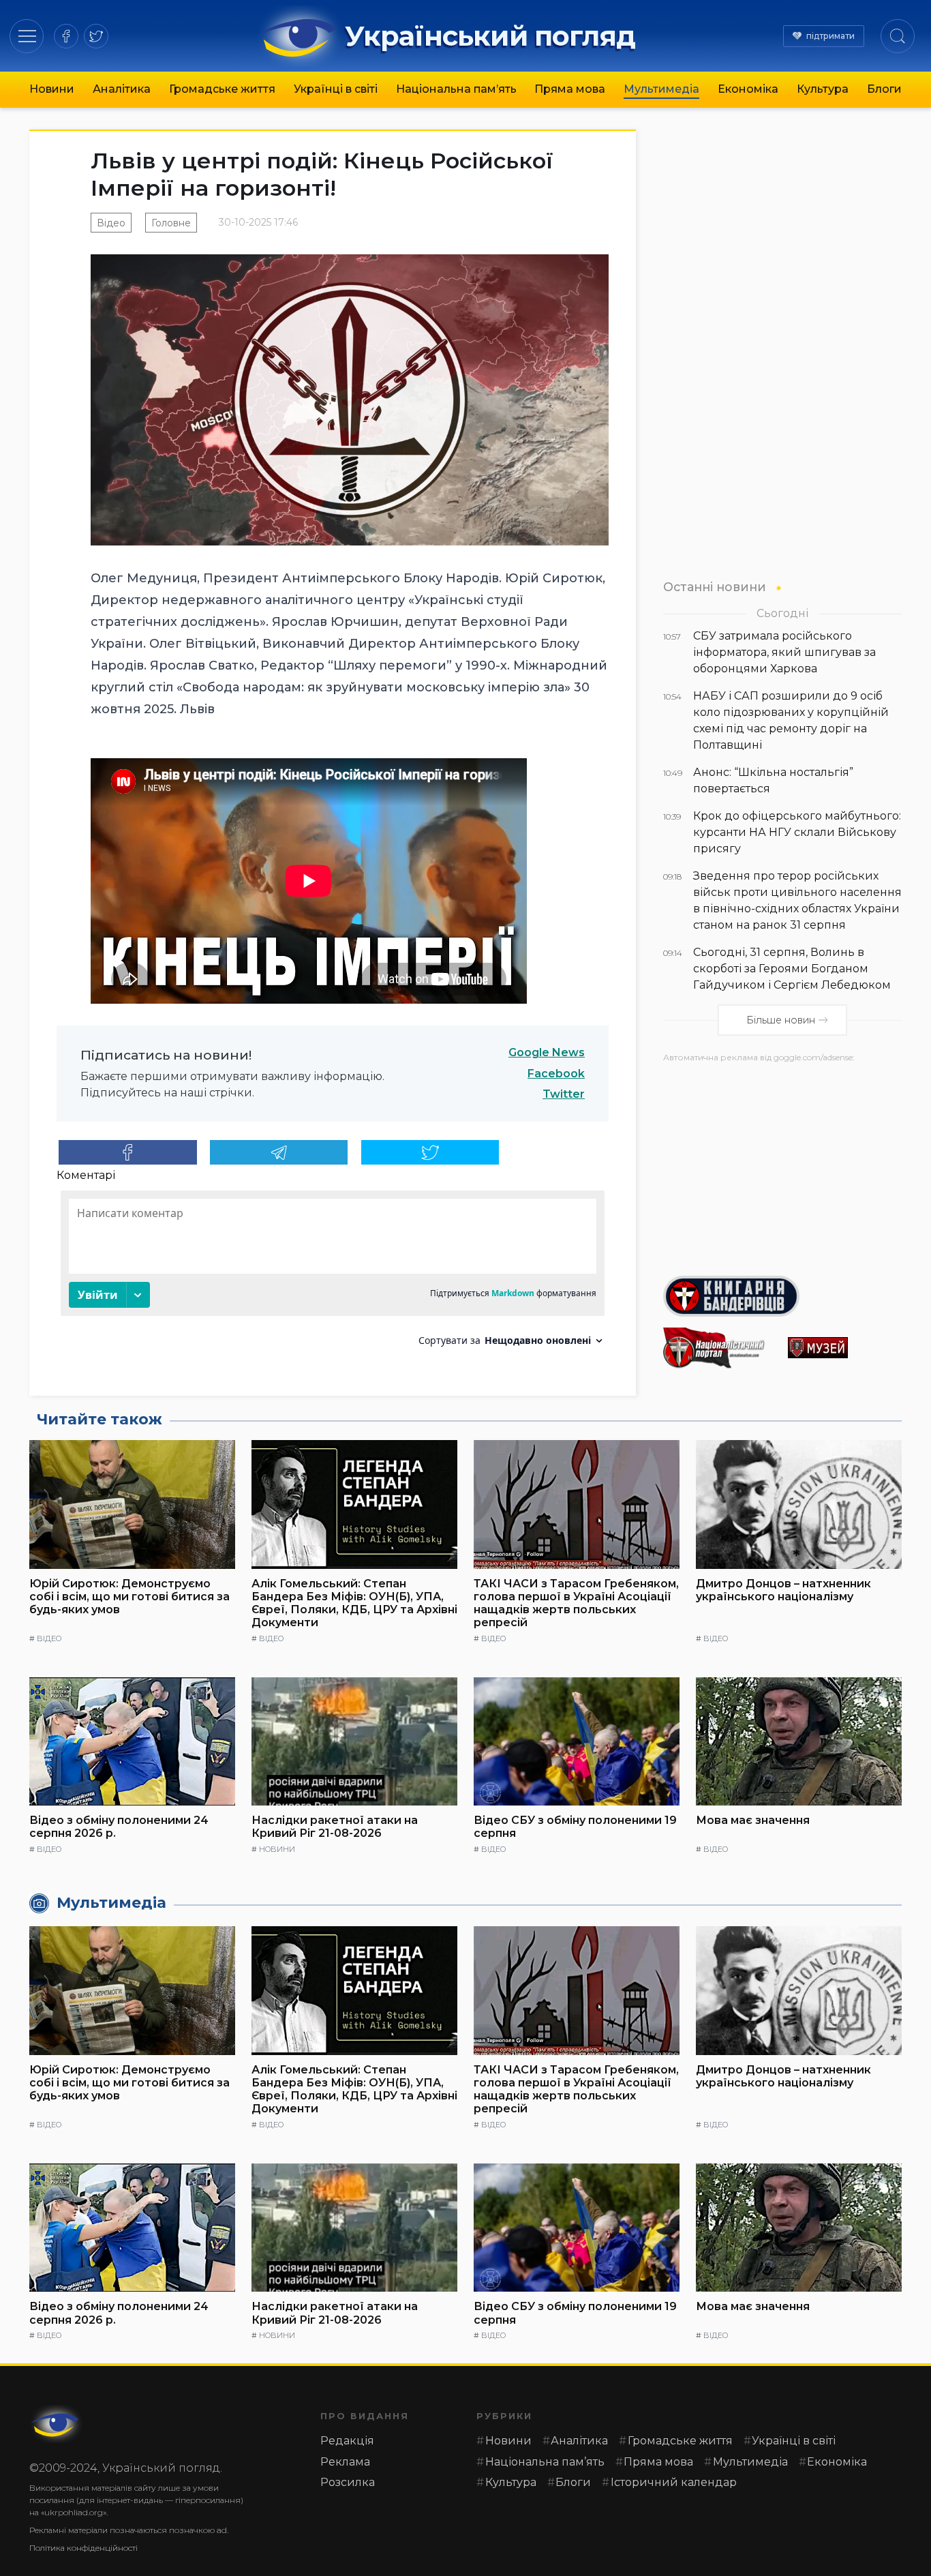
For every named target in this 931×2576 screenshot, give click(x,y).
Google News (547, 1052)
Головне (171, 223)
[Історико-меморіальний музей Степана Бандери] (845, 1348)
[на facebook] (66, 36)
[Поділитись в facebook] (128, 1152)
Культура (823, 89)
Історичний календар (674, 2482)
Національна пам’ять (456, 89)
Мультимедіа (661, 89)
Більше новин (781, 1020)
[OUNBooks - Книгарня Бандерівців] (782, 1296)
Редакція (347, 2441)
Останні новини (715, 587)
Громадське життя (222, 89)
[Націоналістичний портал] (720, 1348)
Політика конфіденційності (83, 2548)
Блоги (884, 89)
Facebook (556, 1074)
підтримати (830, 36)
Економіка (748, 89)
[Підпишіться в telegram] (279, 1152)
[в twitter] (96, 36)
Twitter (564, 1094)
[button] (27, 36)
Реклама (345, 2462)
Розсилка (348, 2482)
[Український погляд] (57, 2424)
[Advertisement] (782, 1164)
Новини (52, 89)
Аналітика (122, 89)
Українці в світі (336, 89)
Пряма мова (570, 89)
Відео (111, 223)
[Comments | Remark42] (333, 1273)
